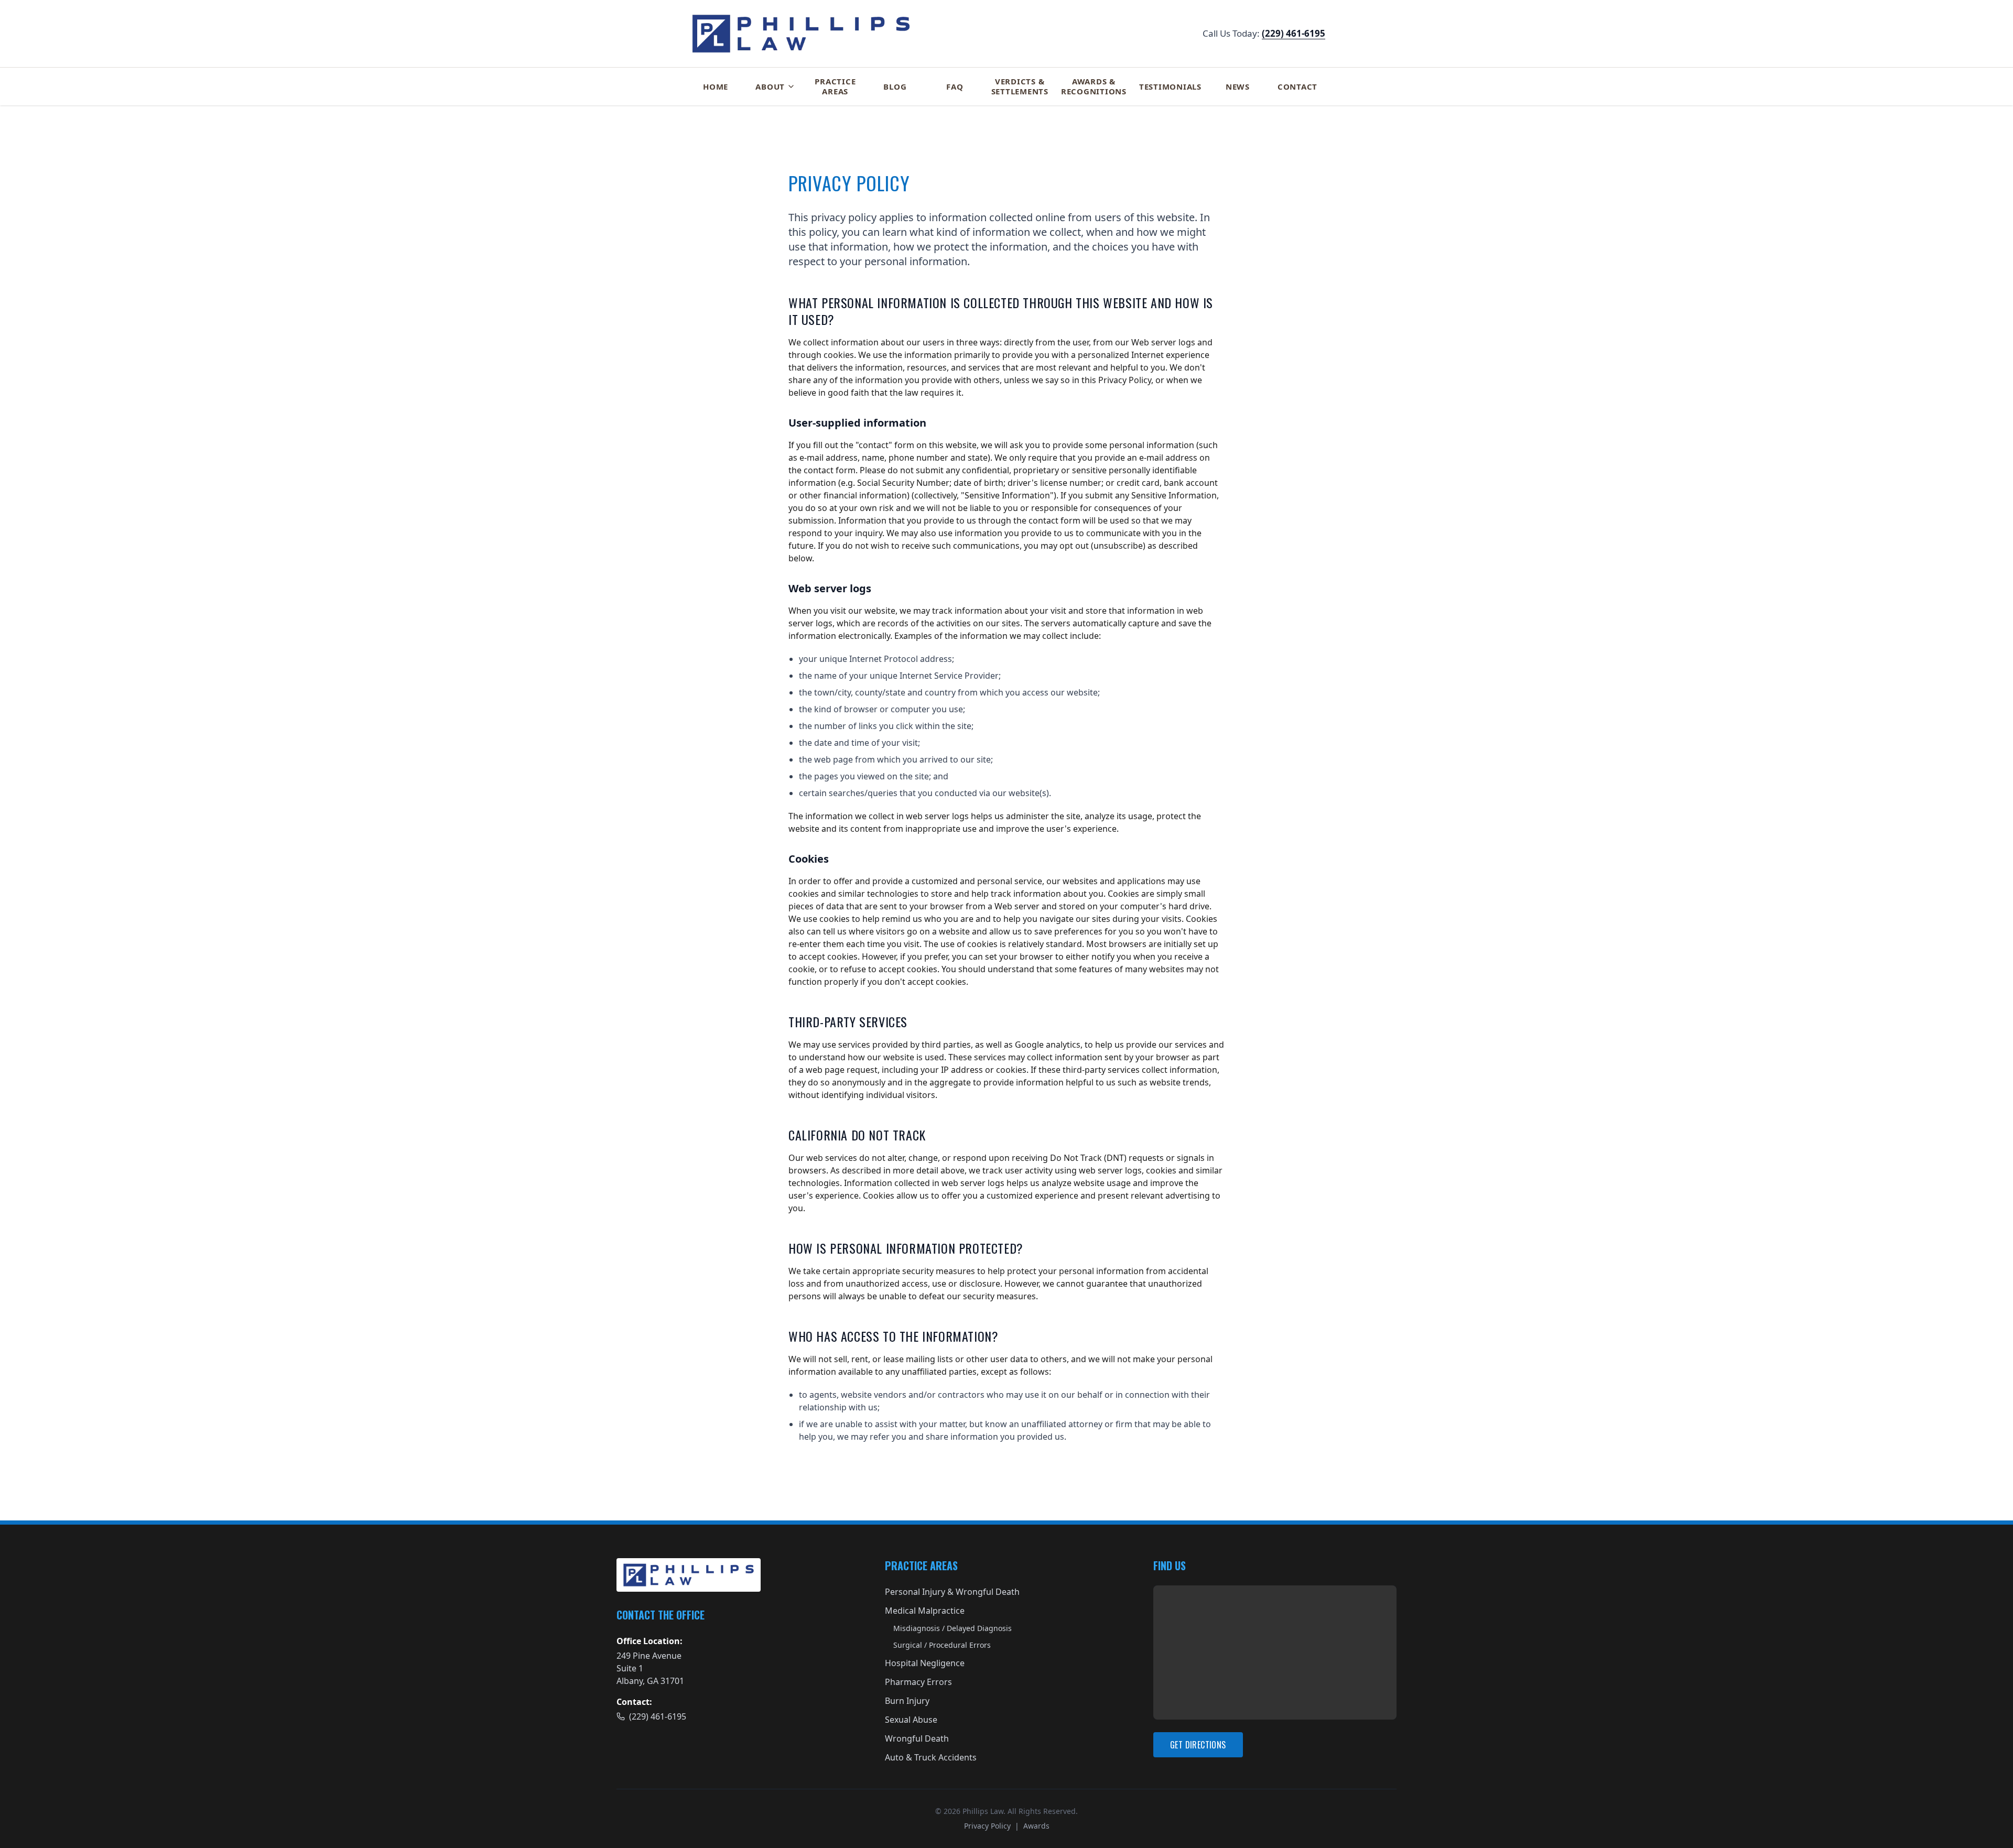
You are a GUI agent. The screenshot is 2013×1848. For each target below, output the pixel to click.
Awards (1036, 1826)
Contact (1297, 86)
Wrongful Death (917, 1738)
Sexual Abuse (911, 1720)
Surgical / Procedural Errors (942, 1645)
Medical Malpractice (925, 1611)
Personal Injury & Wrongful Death (952, 1592)
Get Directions (1198, 1745)
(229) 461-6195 (1294, 33)
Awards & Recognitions (1094, 86)
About (770, 86)
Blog (895, 86)
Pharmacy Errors (918, 1682)
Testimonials (1170, 86)
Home (716, 86)
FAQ (955, 86)
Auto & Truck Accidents (931, 1757)
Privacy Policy (987, 1826)
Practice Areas (835, 86)
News (1238, 86)
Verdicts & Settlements (1020, 86)
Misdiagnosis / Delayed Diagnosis (953, 1628)
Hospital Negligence (925, 1663)
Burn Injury (907, 1701)
